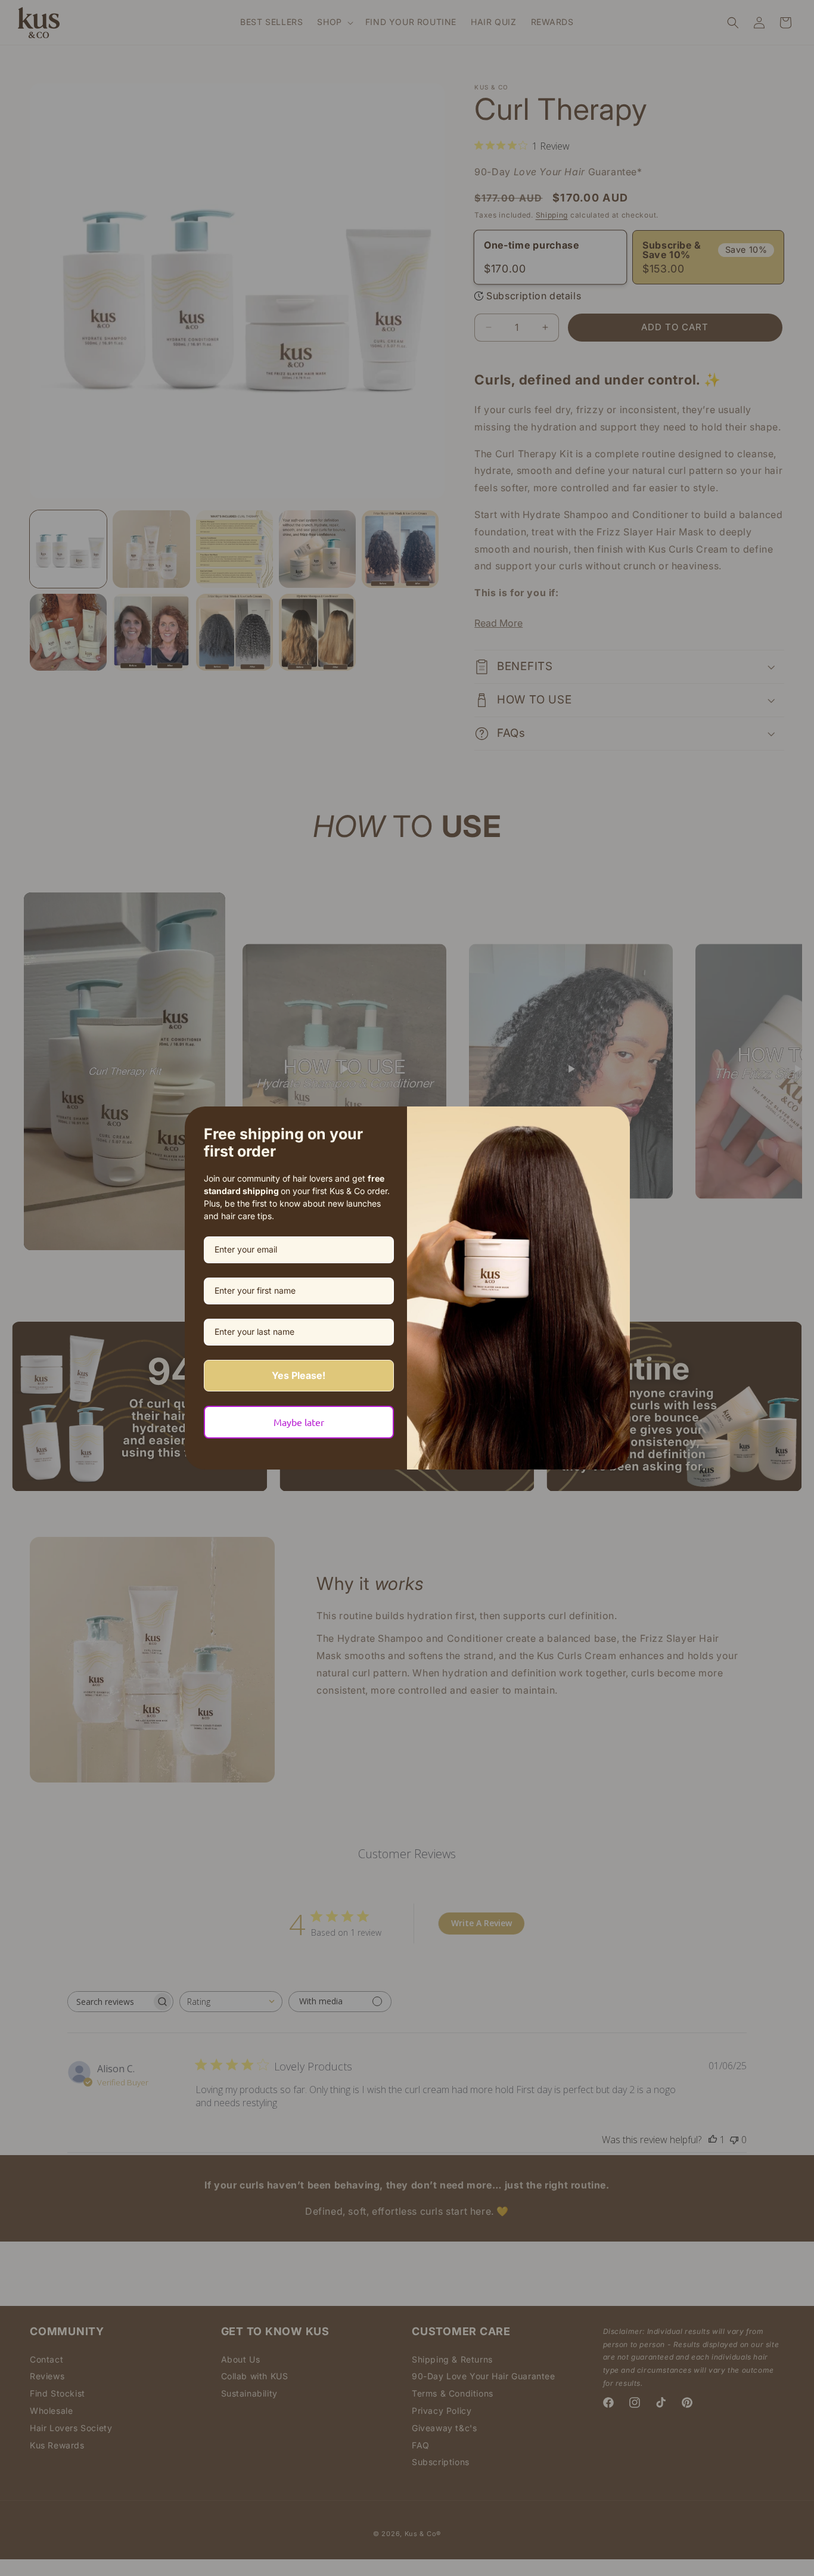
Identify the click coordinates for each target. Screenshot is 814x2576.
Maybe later (299, 1422)
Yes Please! (299, 1375)
